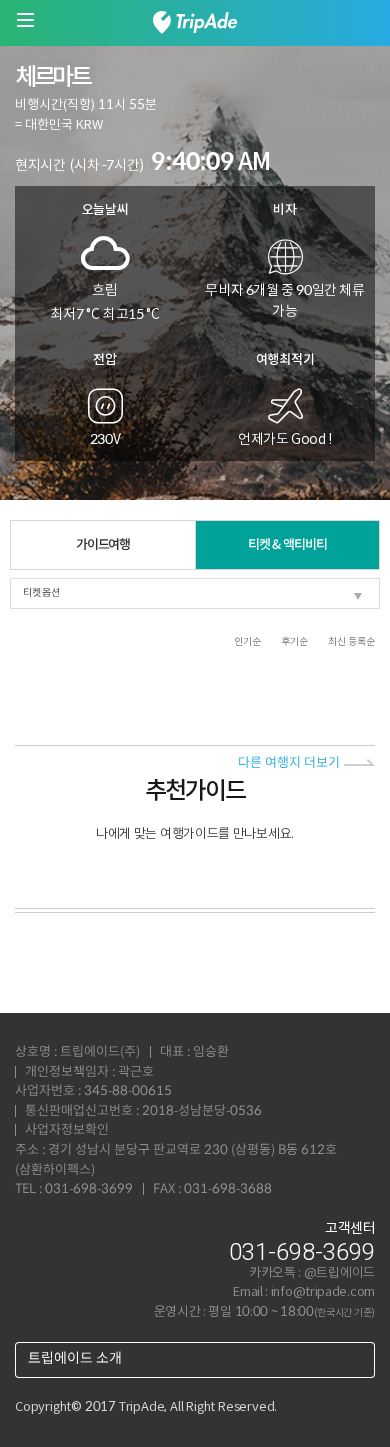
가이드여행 (103, 545)
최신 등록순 (351, 642)
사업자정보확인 (67, 1130)
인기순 (247, 642)
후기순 (294, 642)
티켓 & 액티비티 (287, 545)
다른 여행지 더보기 (289, 763)
